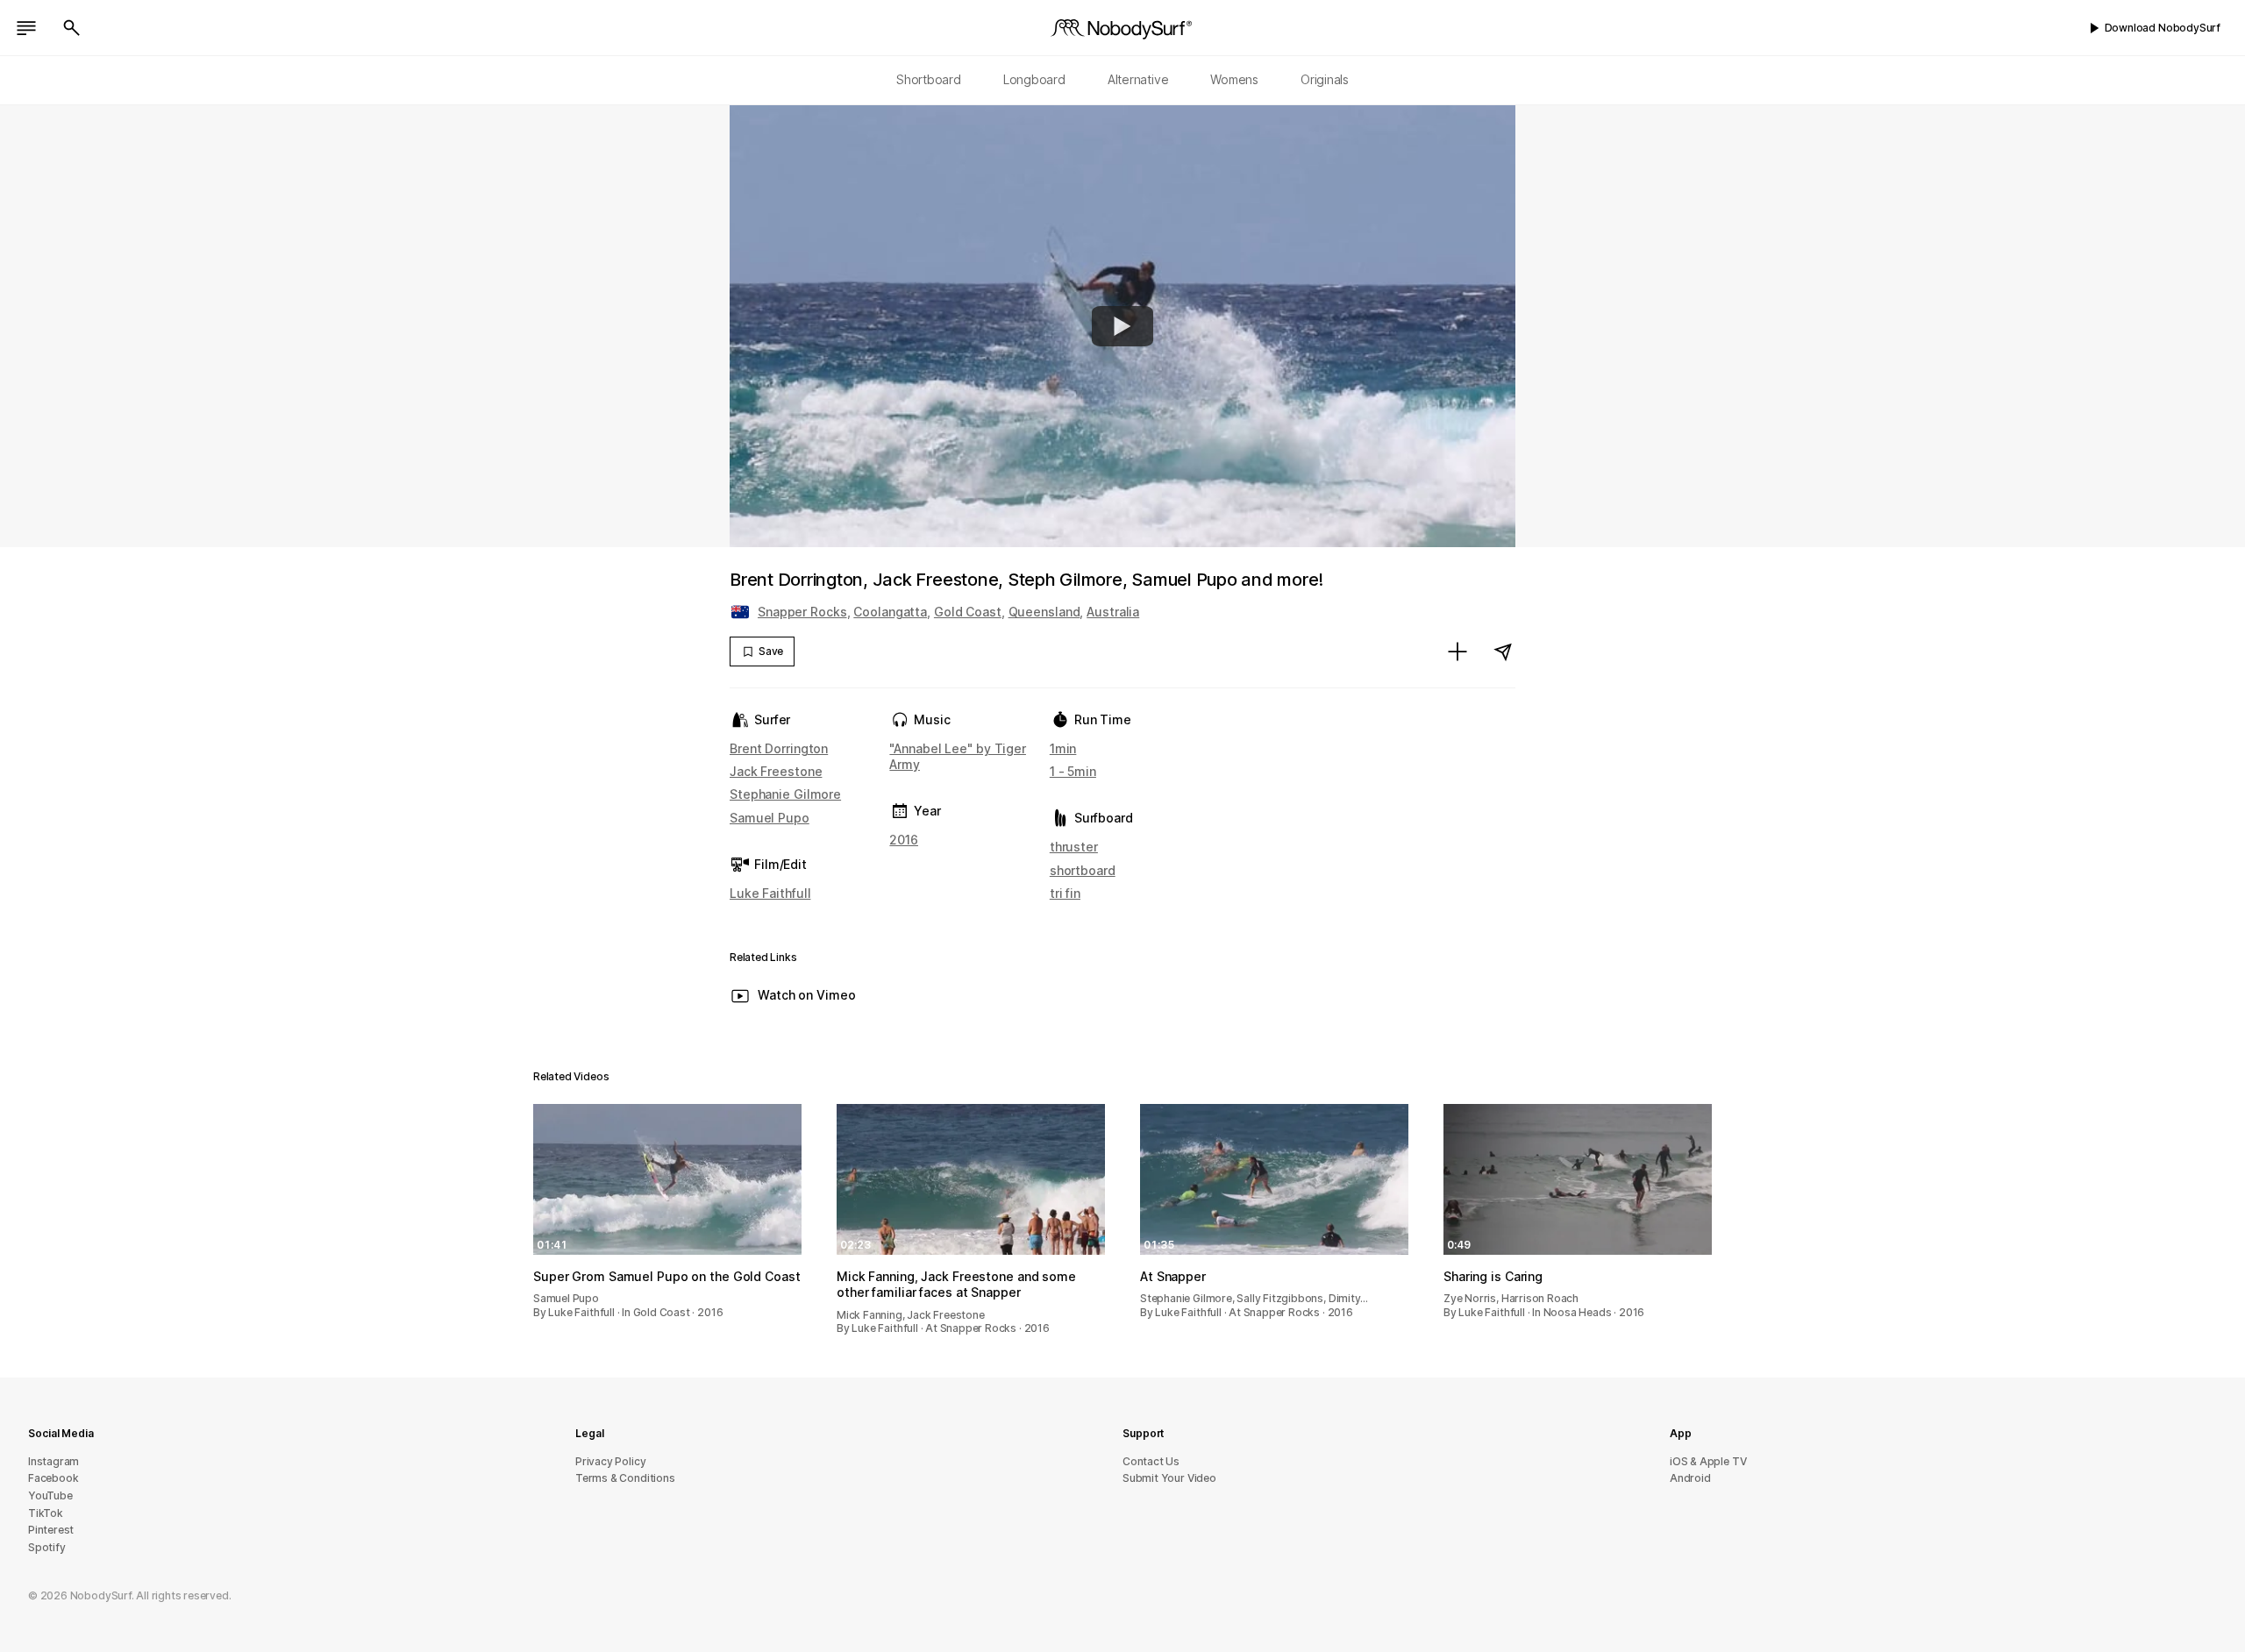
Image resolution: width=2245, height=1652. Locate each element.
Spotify (47, 1547)
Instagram (53, 1461)
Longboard (1034, 79)
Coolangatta (890, 612)
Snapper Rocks (802, 612)
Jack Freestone (776, 771)
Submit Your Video (1169, 1478)
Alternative (1138, 79)
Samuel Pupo (770, 818)
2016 (904, 840)
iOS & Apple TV (1708, 1461)
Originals (1325, 79)
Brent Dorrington (779, 748)
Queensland (1044, 612)
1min (1063, 748)
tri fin (1065, 893)
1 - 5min (1073, 771)
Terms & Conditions (625, 1478)
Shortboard (929, 79)
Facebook (53, 1478)
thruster (1074, 847)
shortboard (1083, 870)
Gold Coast (968, 612)
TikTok (46, 1513)
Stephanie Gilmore (785, 794)
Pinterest (51, 1530)
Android (1690, 1478)
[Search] (72, 28)
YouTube (50, 1495)
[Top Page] (1122, 28)
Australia (1113, 612)
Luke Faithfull (770, 893)
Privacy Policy (610, 1461)
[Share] (1503, 652)
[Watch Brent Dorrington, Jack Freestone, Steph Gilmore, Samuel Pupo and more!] (1122, 326)
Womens (1234, 79)
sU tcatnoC (1151, 1461)
